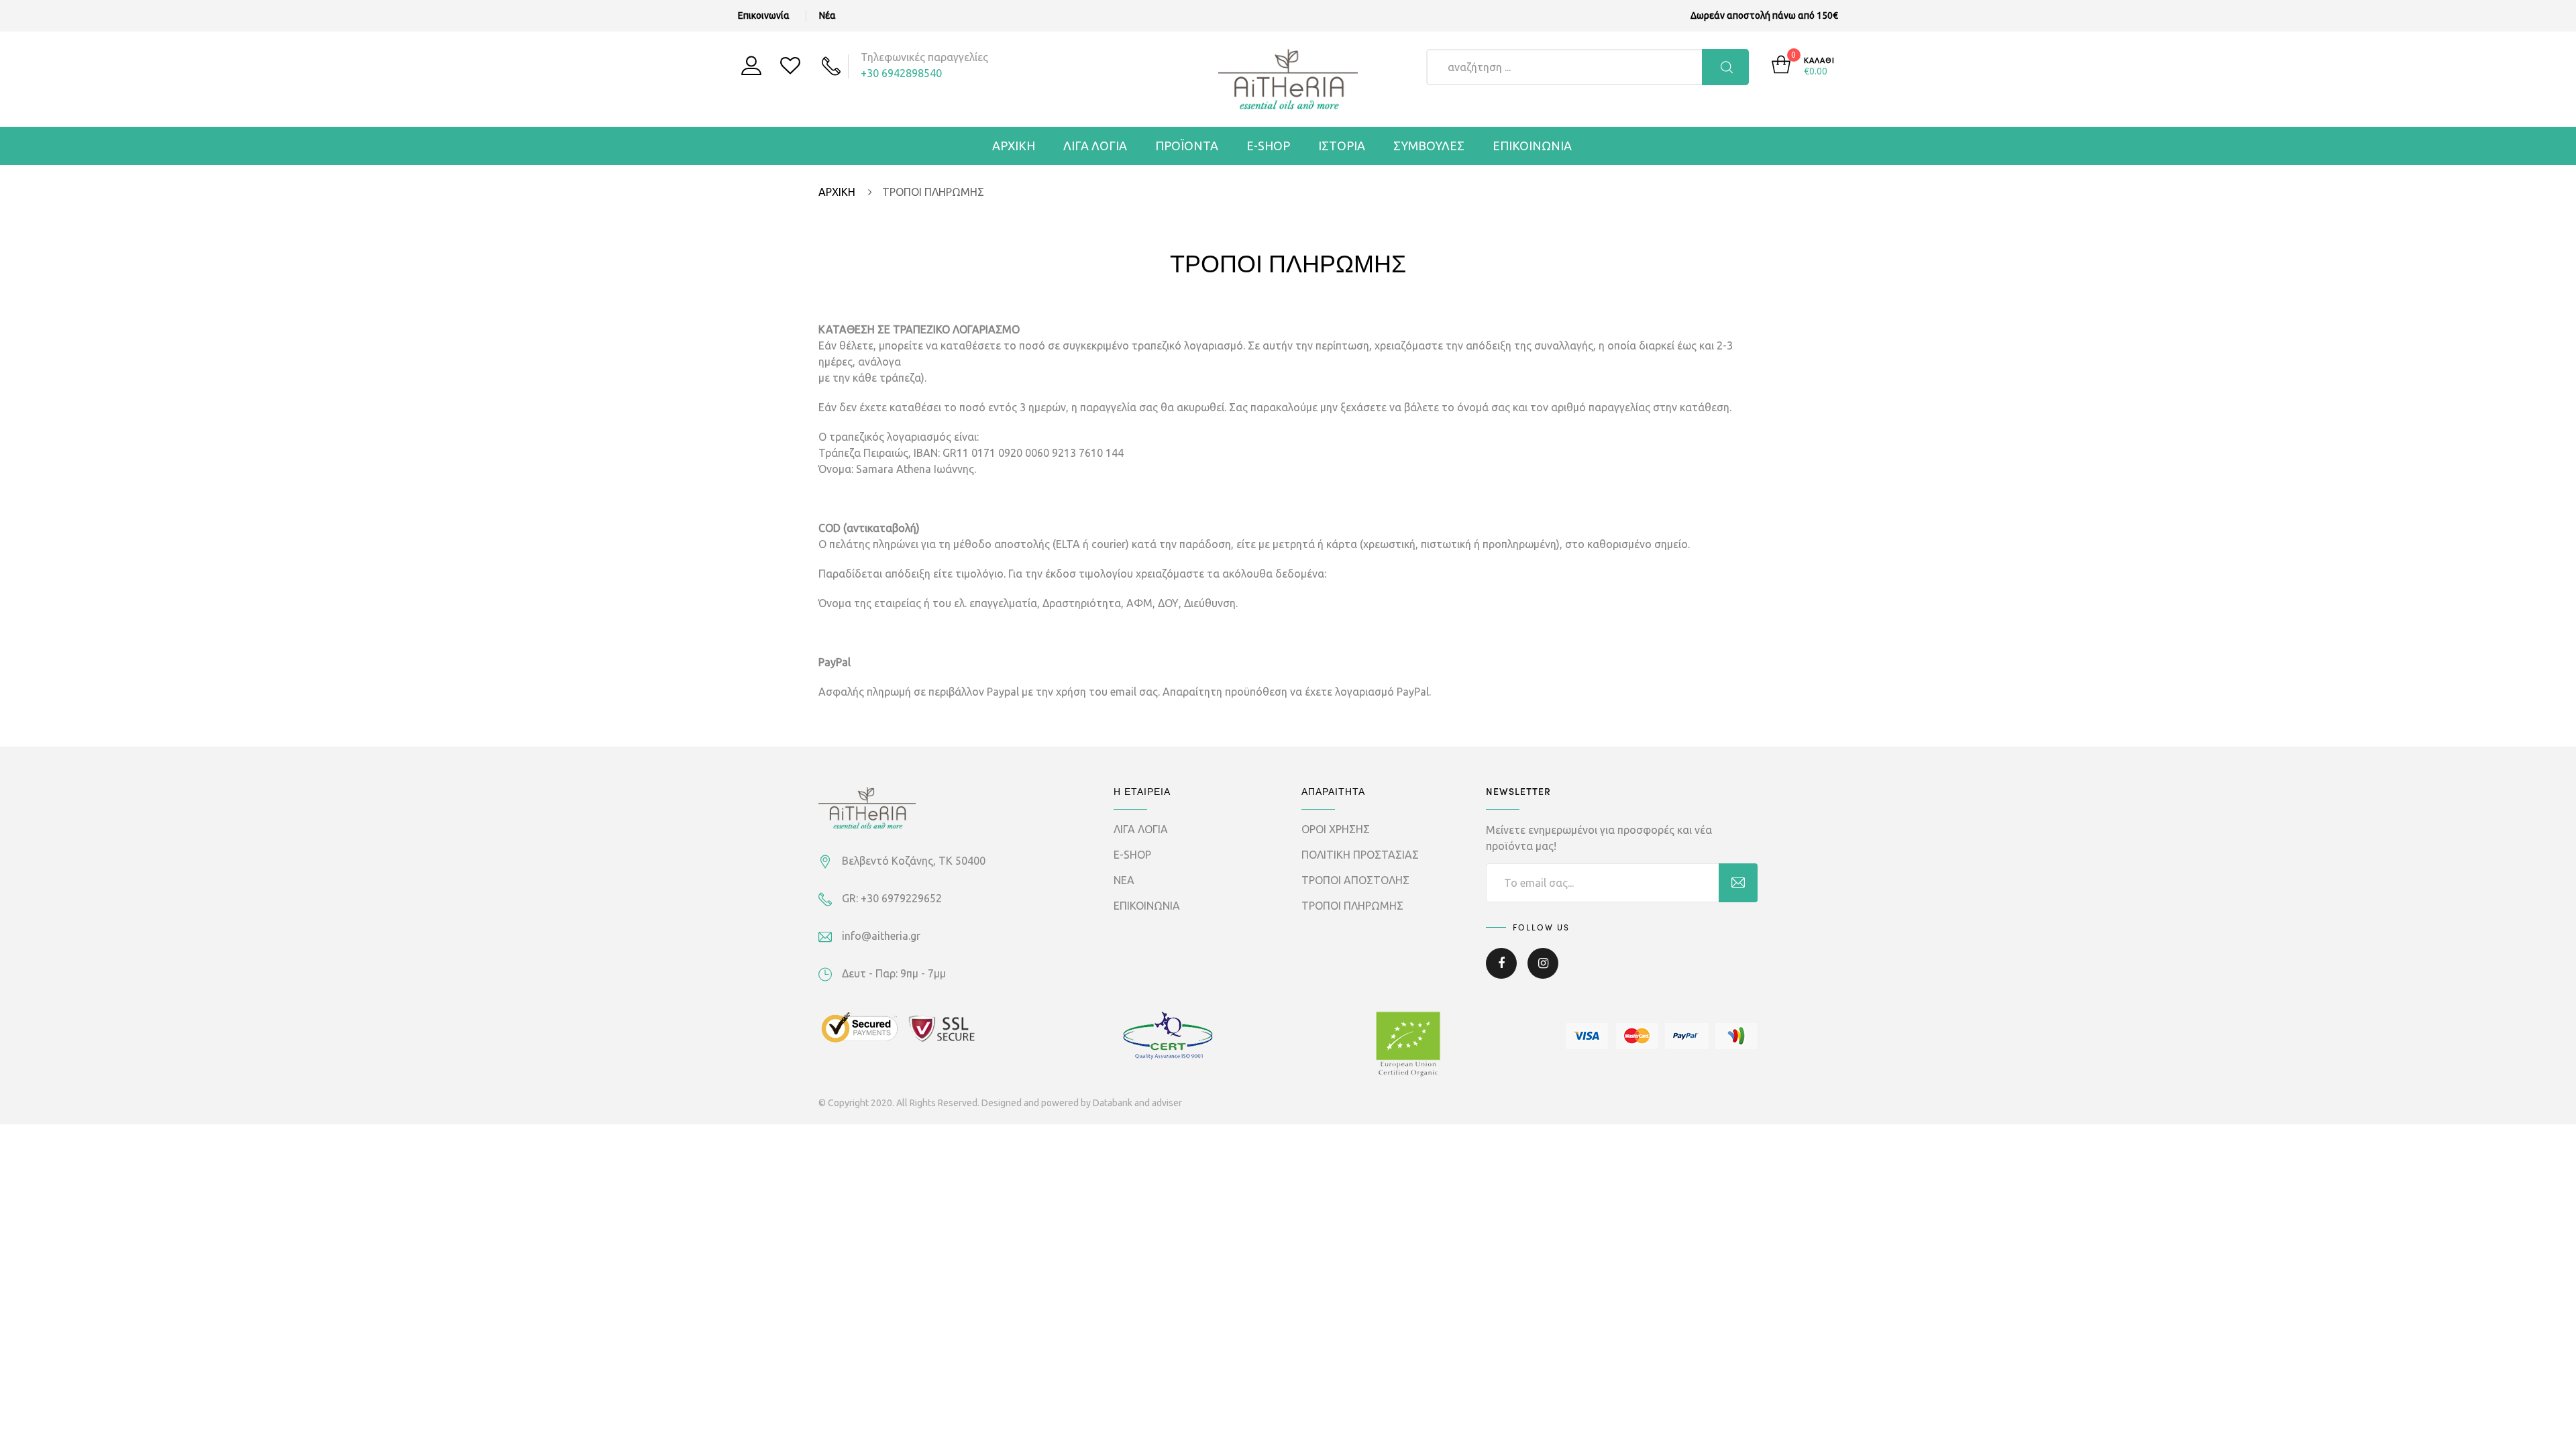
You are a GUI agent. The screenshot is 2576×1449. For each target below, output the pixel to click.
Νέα (827, 15)
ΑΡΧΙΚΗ (1014, 146)
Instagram (1543, 973)
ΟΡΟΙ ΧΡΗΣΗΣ (1336, 829)
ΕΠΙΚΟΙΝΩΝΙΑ (1532, 146)
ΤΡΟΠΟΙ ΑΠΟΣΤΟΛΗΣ (1355, 880)
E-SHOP (1268, 146)
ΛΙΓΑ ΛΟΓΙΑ (1095, 146)
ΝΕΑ (1124, 880)
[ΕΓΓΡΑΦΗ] (1738, 883)
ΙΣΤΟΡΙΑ (1342, 146)
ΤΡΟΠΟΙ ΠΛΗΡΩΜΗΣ (1352, 906)
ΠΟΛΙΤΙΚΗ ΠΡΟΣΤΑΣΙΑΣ (1360, 855)
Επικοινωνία (764, 15)
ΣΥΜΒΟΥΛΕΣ (1429, 146)
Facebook (1501, 973)
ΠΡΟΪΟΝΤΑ (1187, 146)
